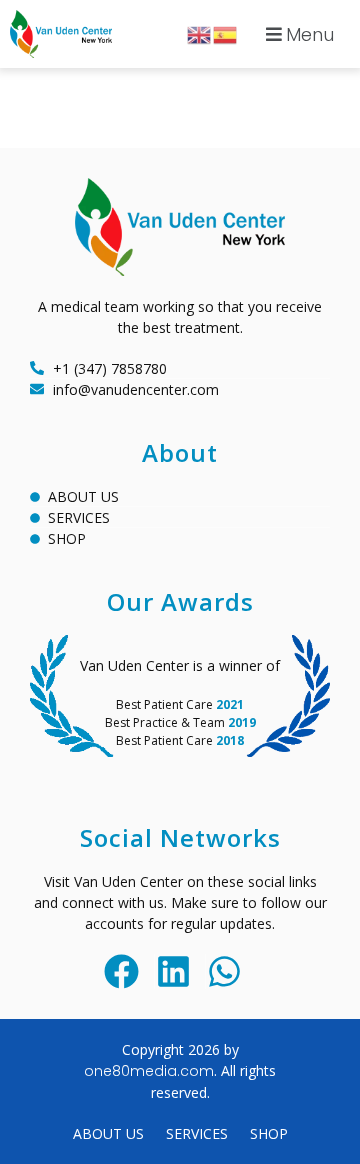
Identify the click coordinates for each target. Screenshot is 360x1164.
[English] (200, 33)
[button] (297, 34)
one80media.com (149, 1071)
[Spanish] (226, 33)
